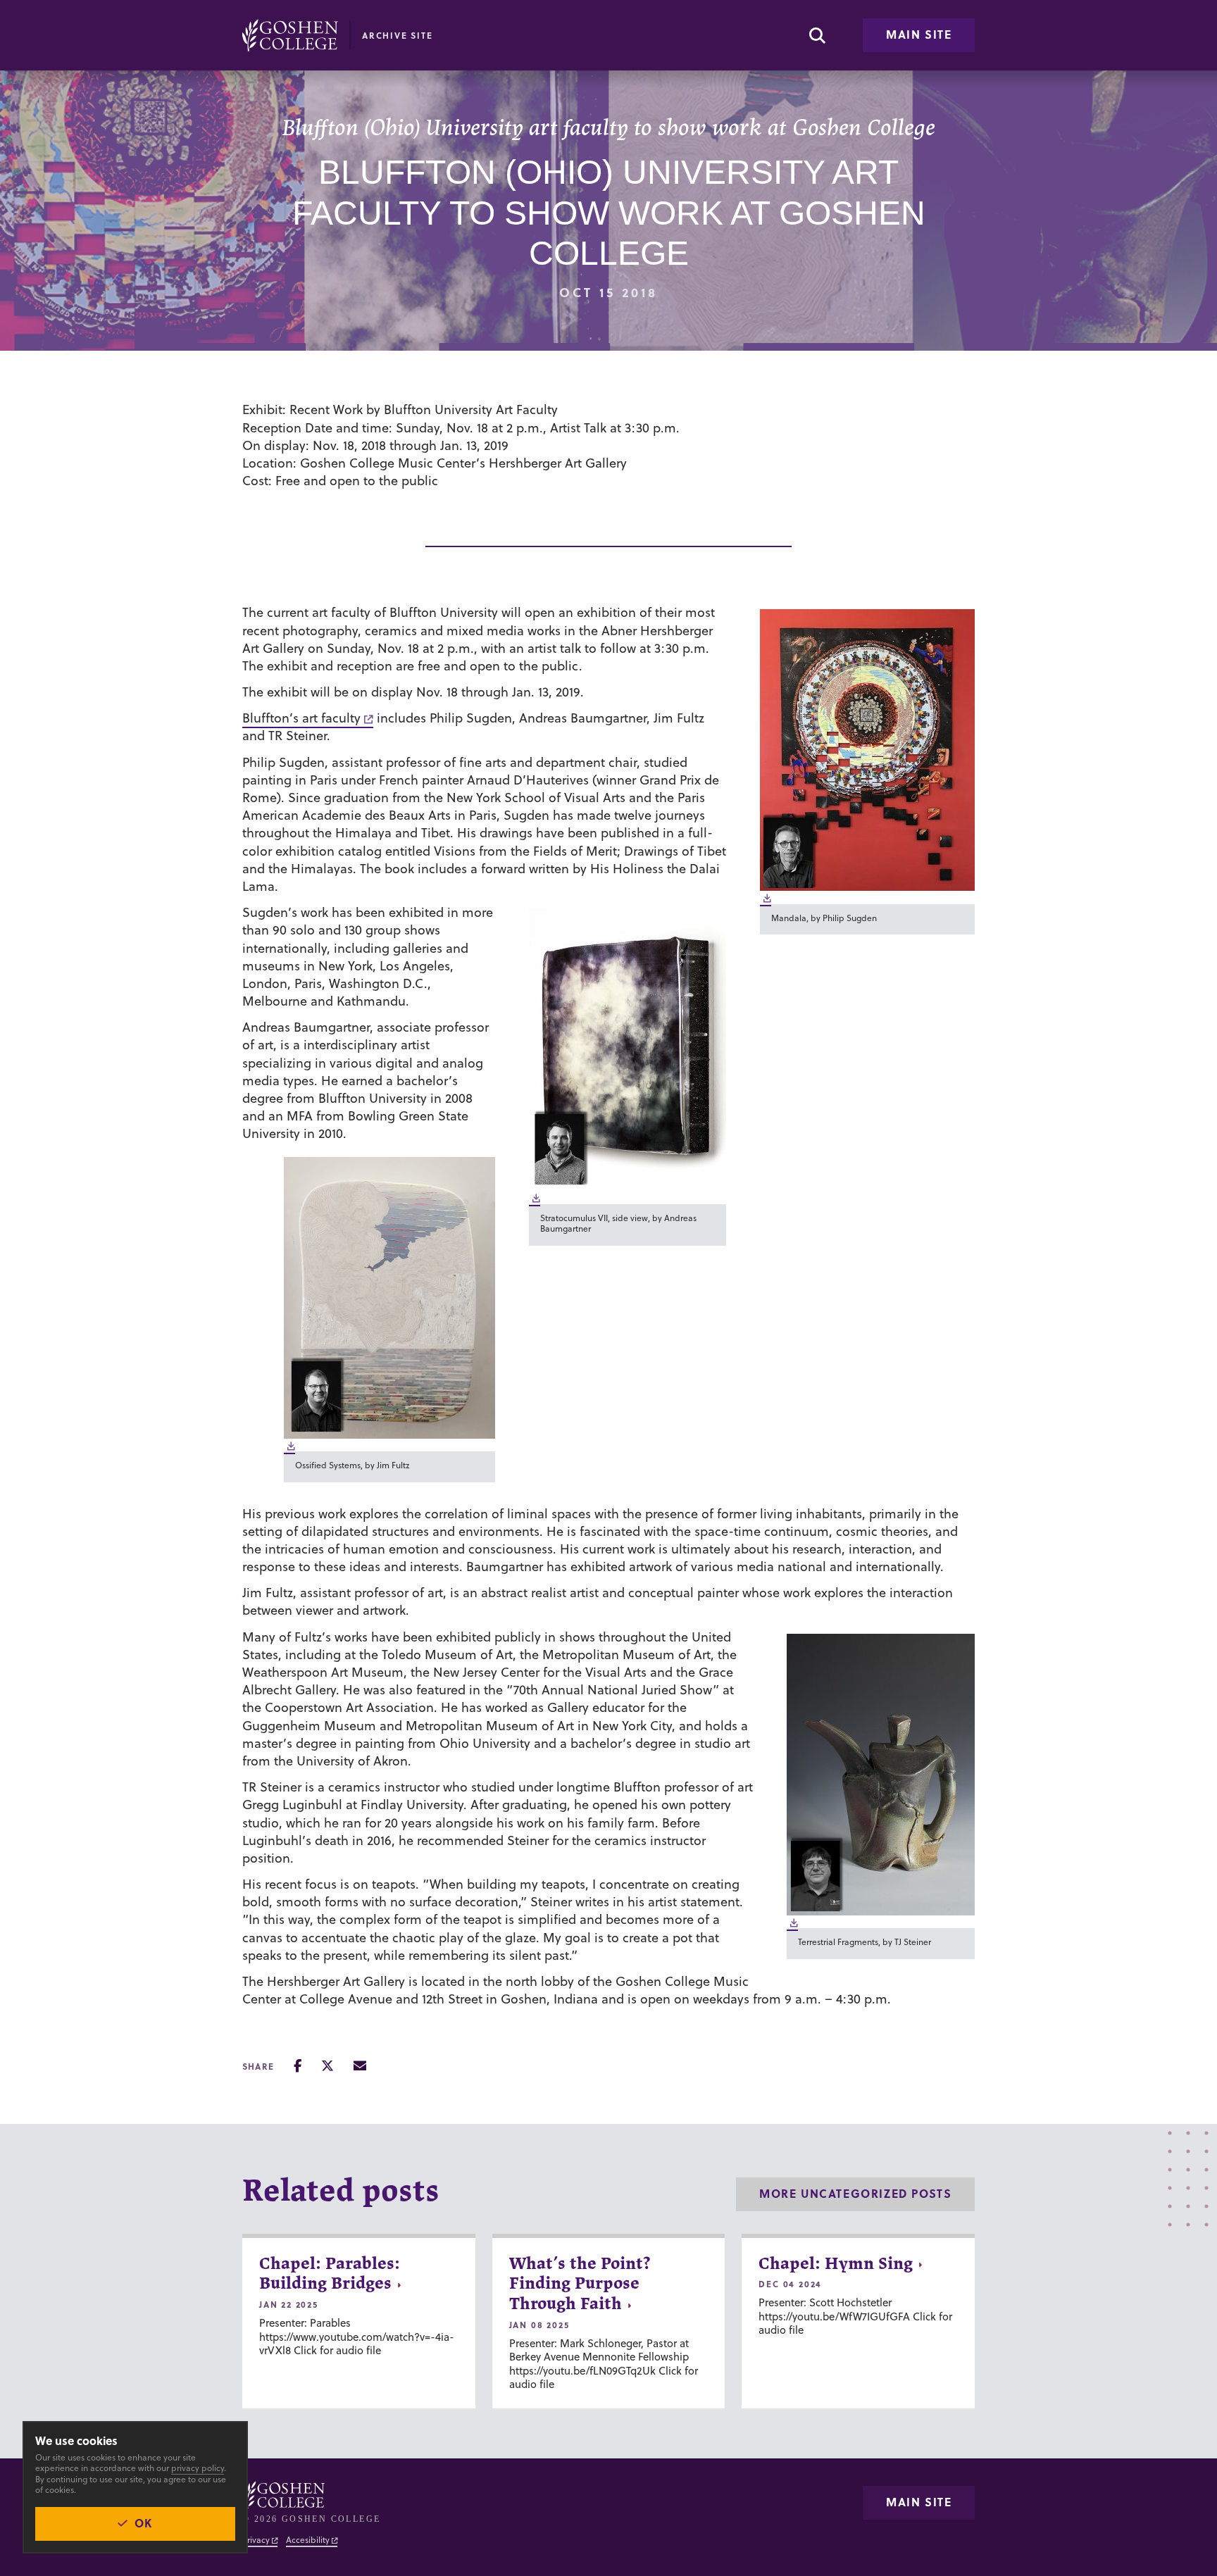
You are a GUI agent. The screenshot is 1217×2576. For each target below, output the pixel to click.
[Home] (290, 35)
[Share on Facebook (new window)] (298, 2066)
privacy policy (198, 2468)
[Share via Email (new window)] (360, 2066)
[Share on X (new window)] (327, 2066)
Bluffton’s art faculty (301, 718)
